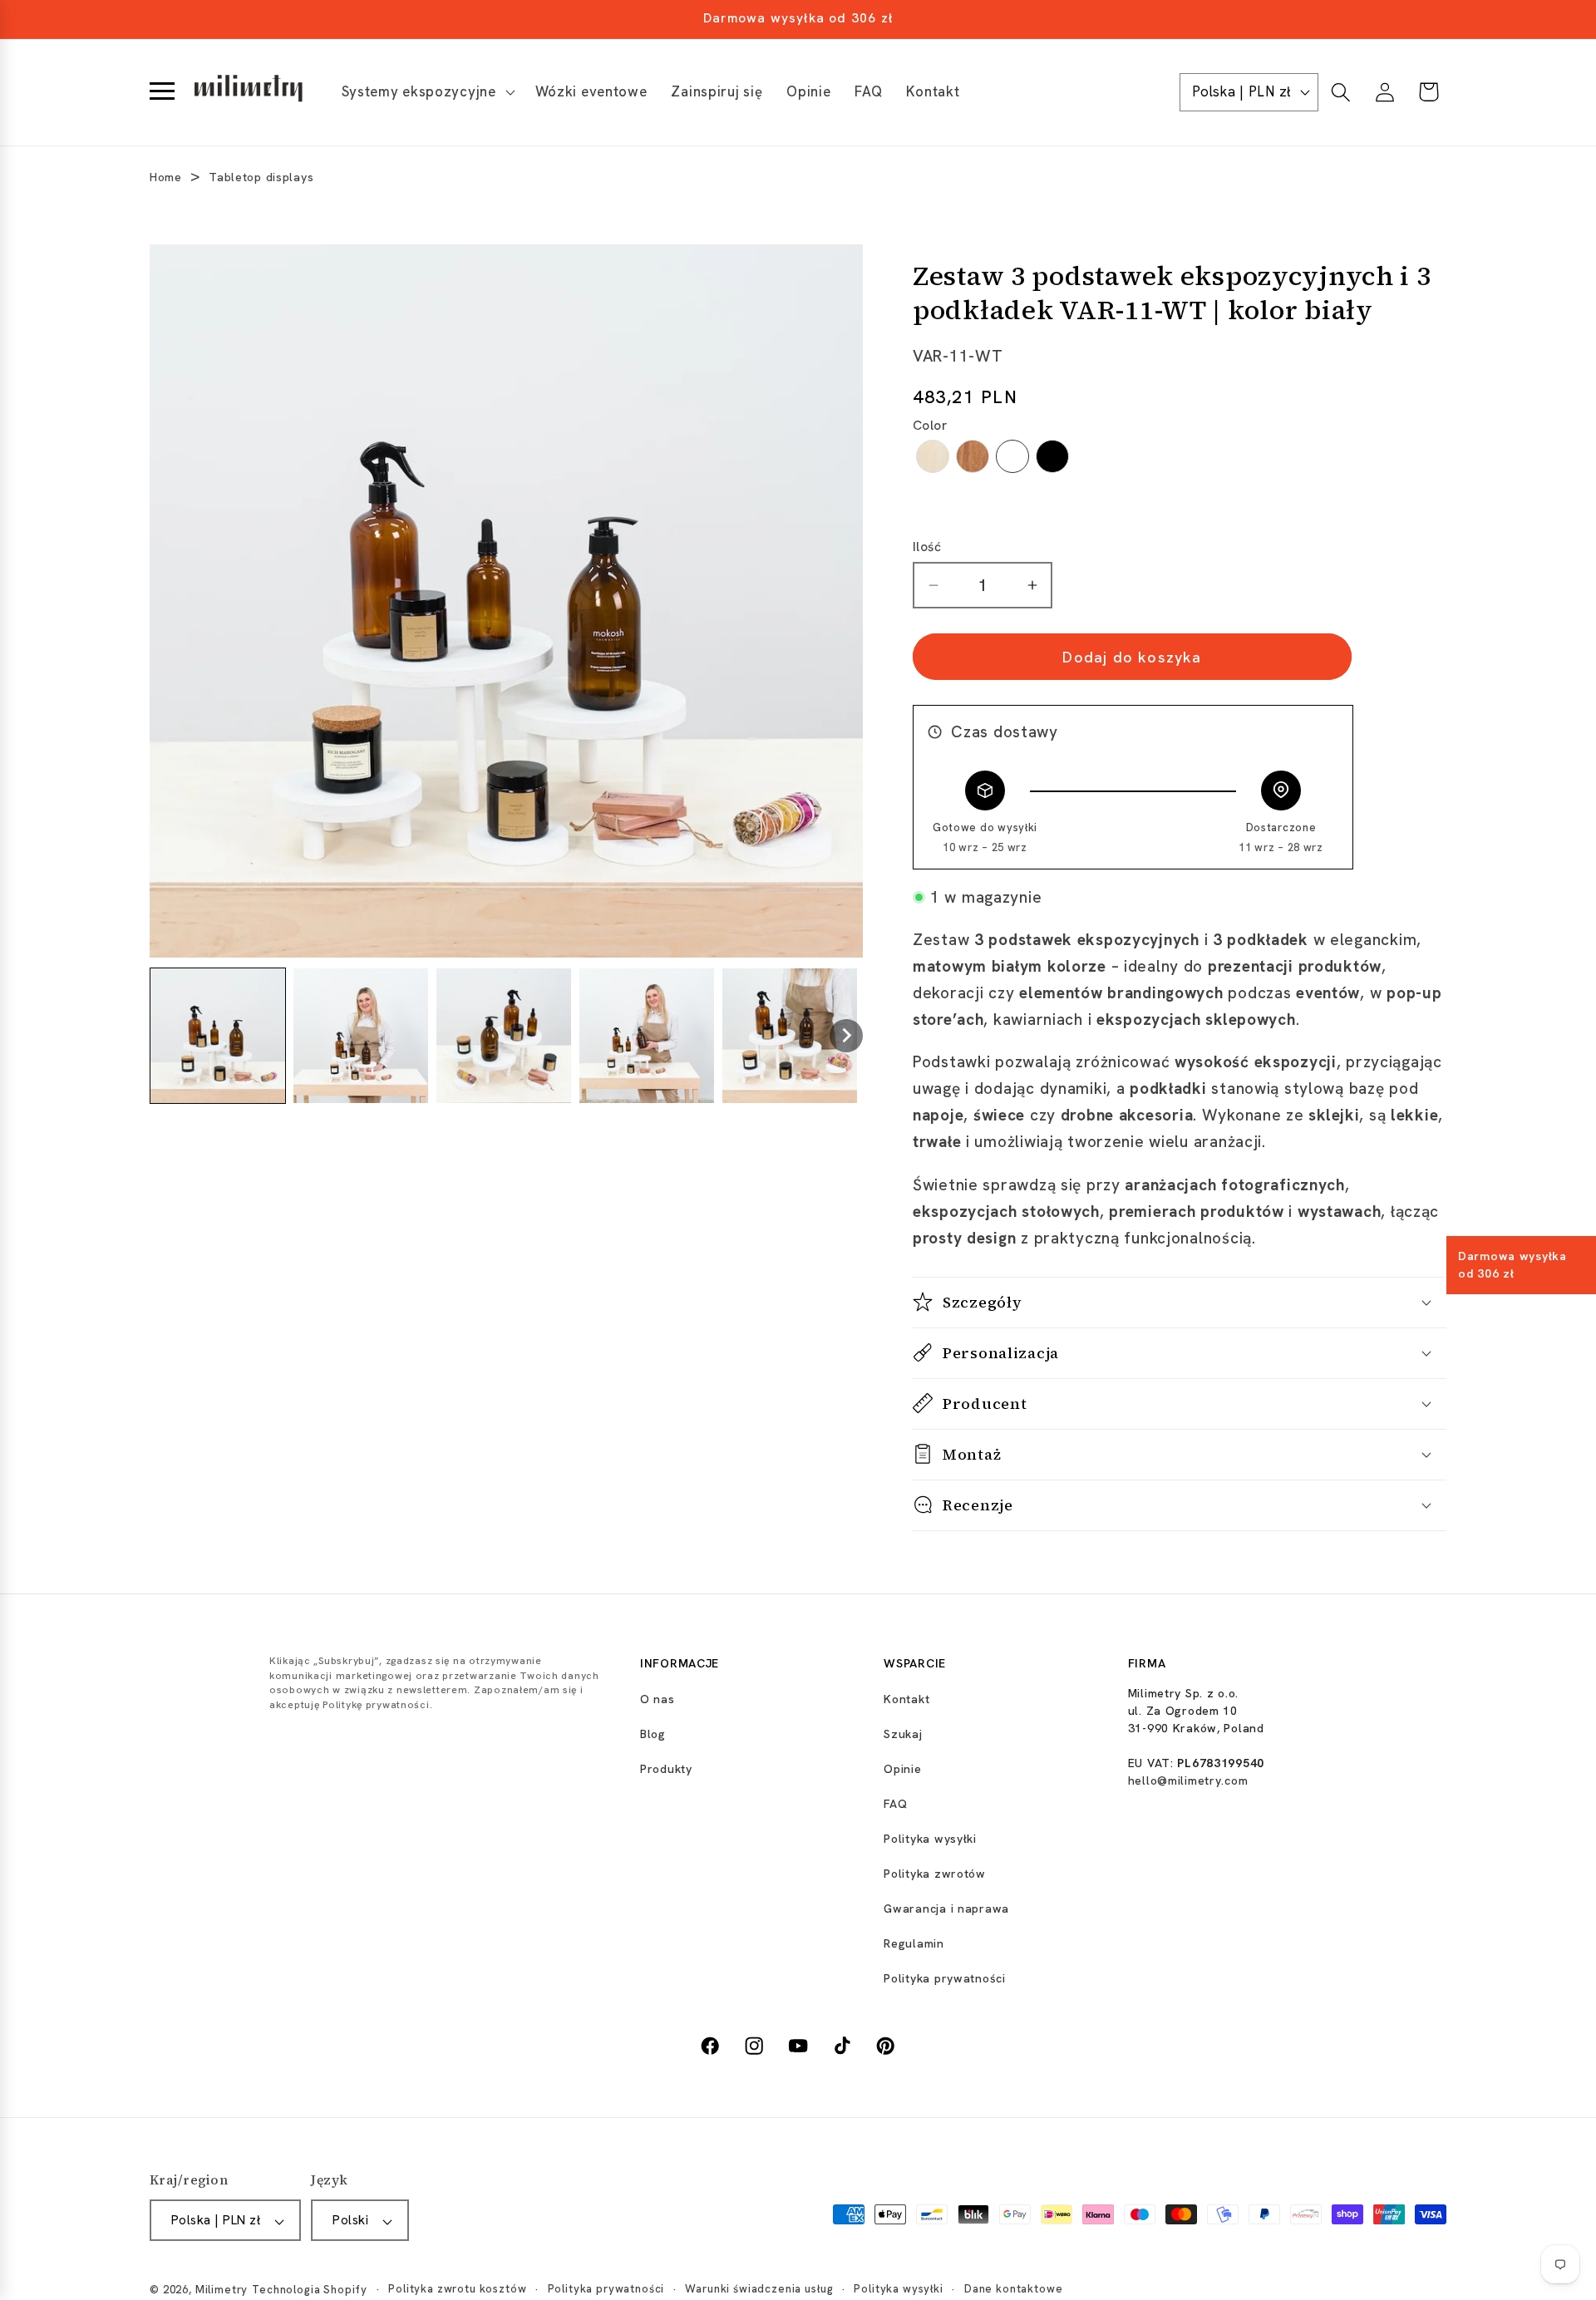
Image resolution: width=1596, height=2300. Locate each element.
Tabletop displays (261, 177)
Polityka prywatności (944, 1978)
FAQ (895, 1804)
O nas (658, 1699)
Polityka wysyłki (930, 1839)
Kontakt (906, 1699)
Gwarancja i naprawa (946, 1908)
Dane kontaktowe (1014, 2290)
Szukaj (903, 1734)
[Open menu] (162, 92)
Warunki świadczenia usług (759, 2290)
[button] (426, 92)
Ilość (927, 547)
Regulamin (914, 1943)
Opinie (902, 1769)
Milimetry (222, 2290)
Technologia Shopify (310, 2290)
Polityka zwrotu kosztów (457, 2290)
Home (166, 177)
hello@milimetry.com (1188, 1780)
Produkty (666, 1769)
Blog (653, 1734)
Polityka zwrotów (935, 1874)
